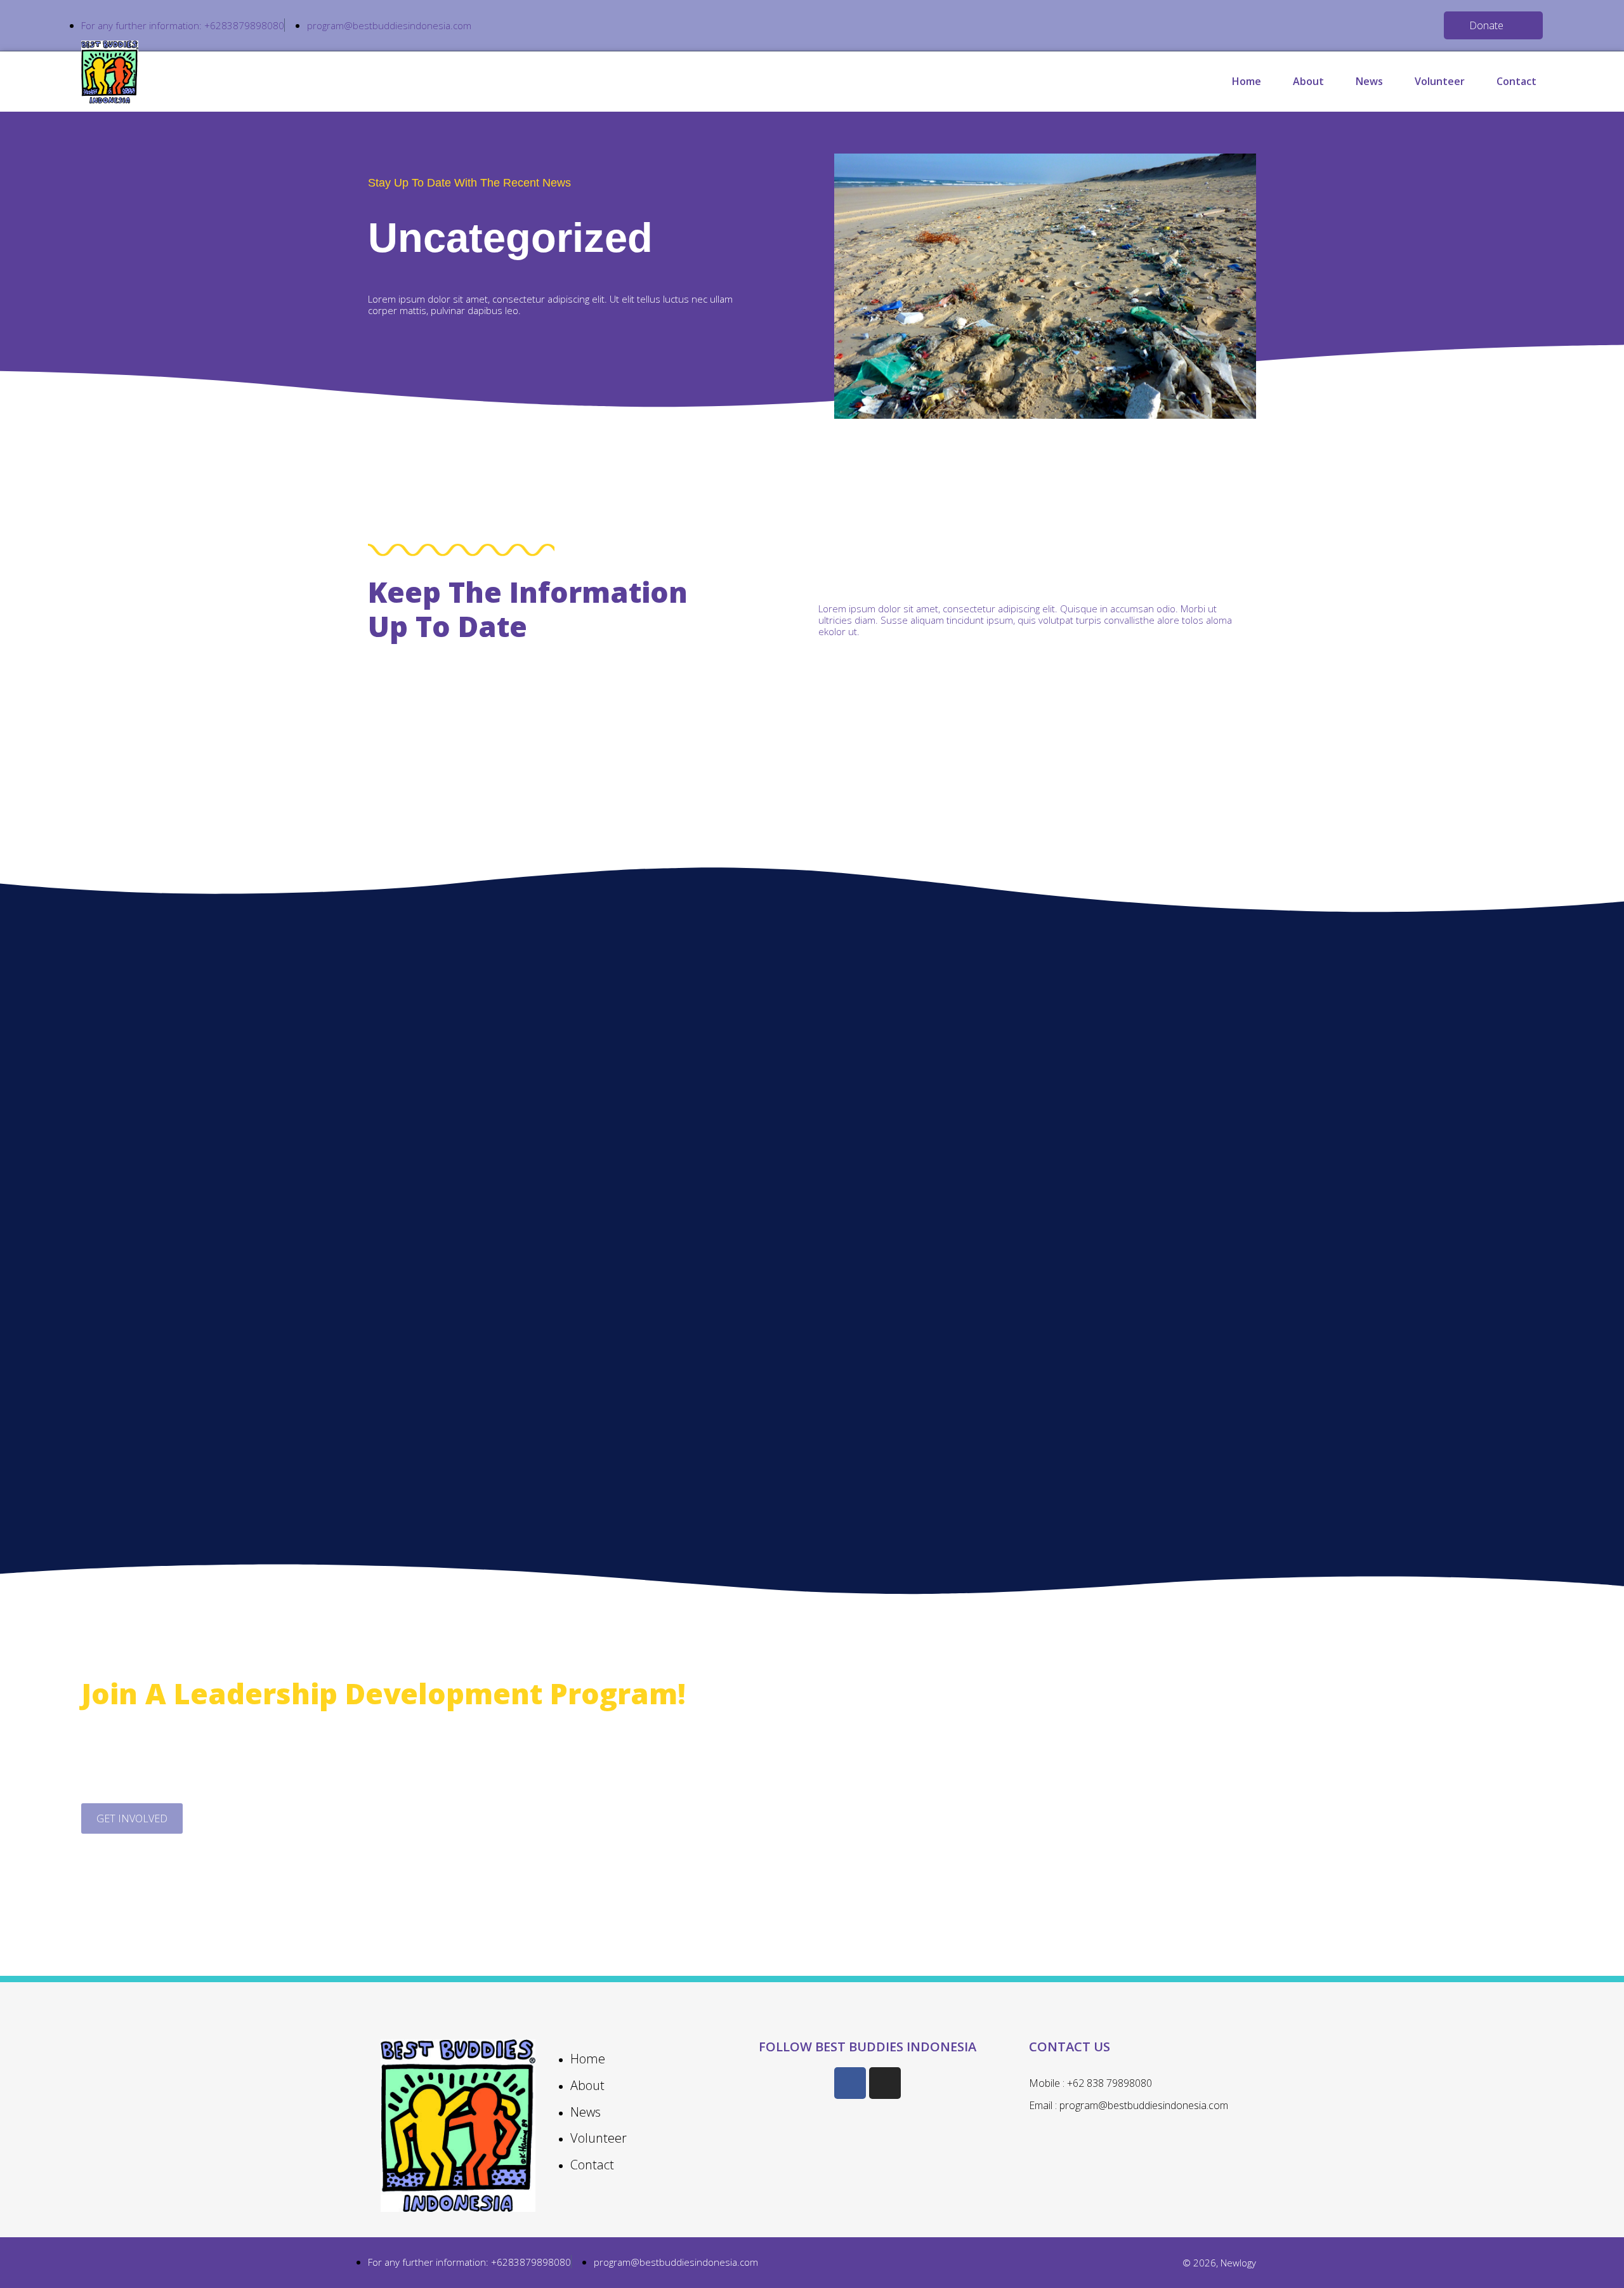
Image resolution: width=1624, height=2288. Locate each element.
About (1308, 81)
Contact (1516, 81)
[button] (1493, 25)
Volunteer (1440, 81)
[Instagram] (885, 2083)
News (1369, 81)
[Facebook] (850, 2083)
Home (1247, 81)
